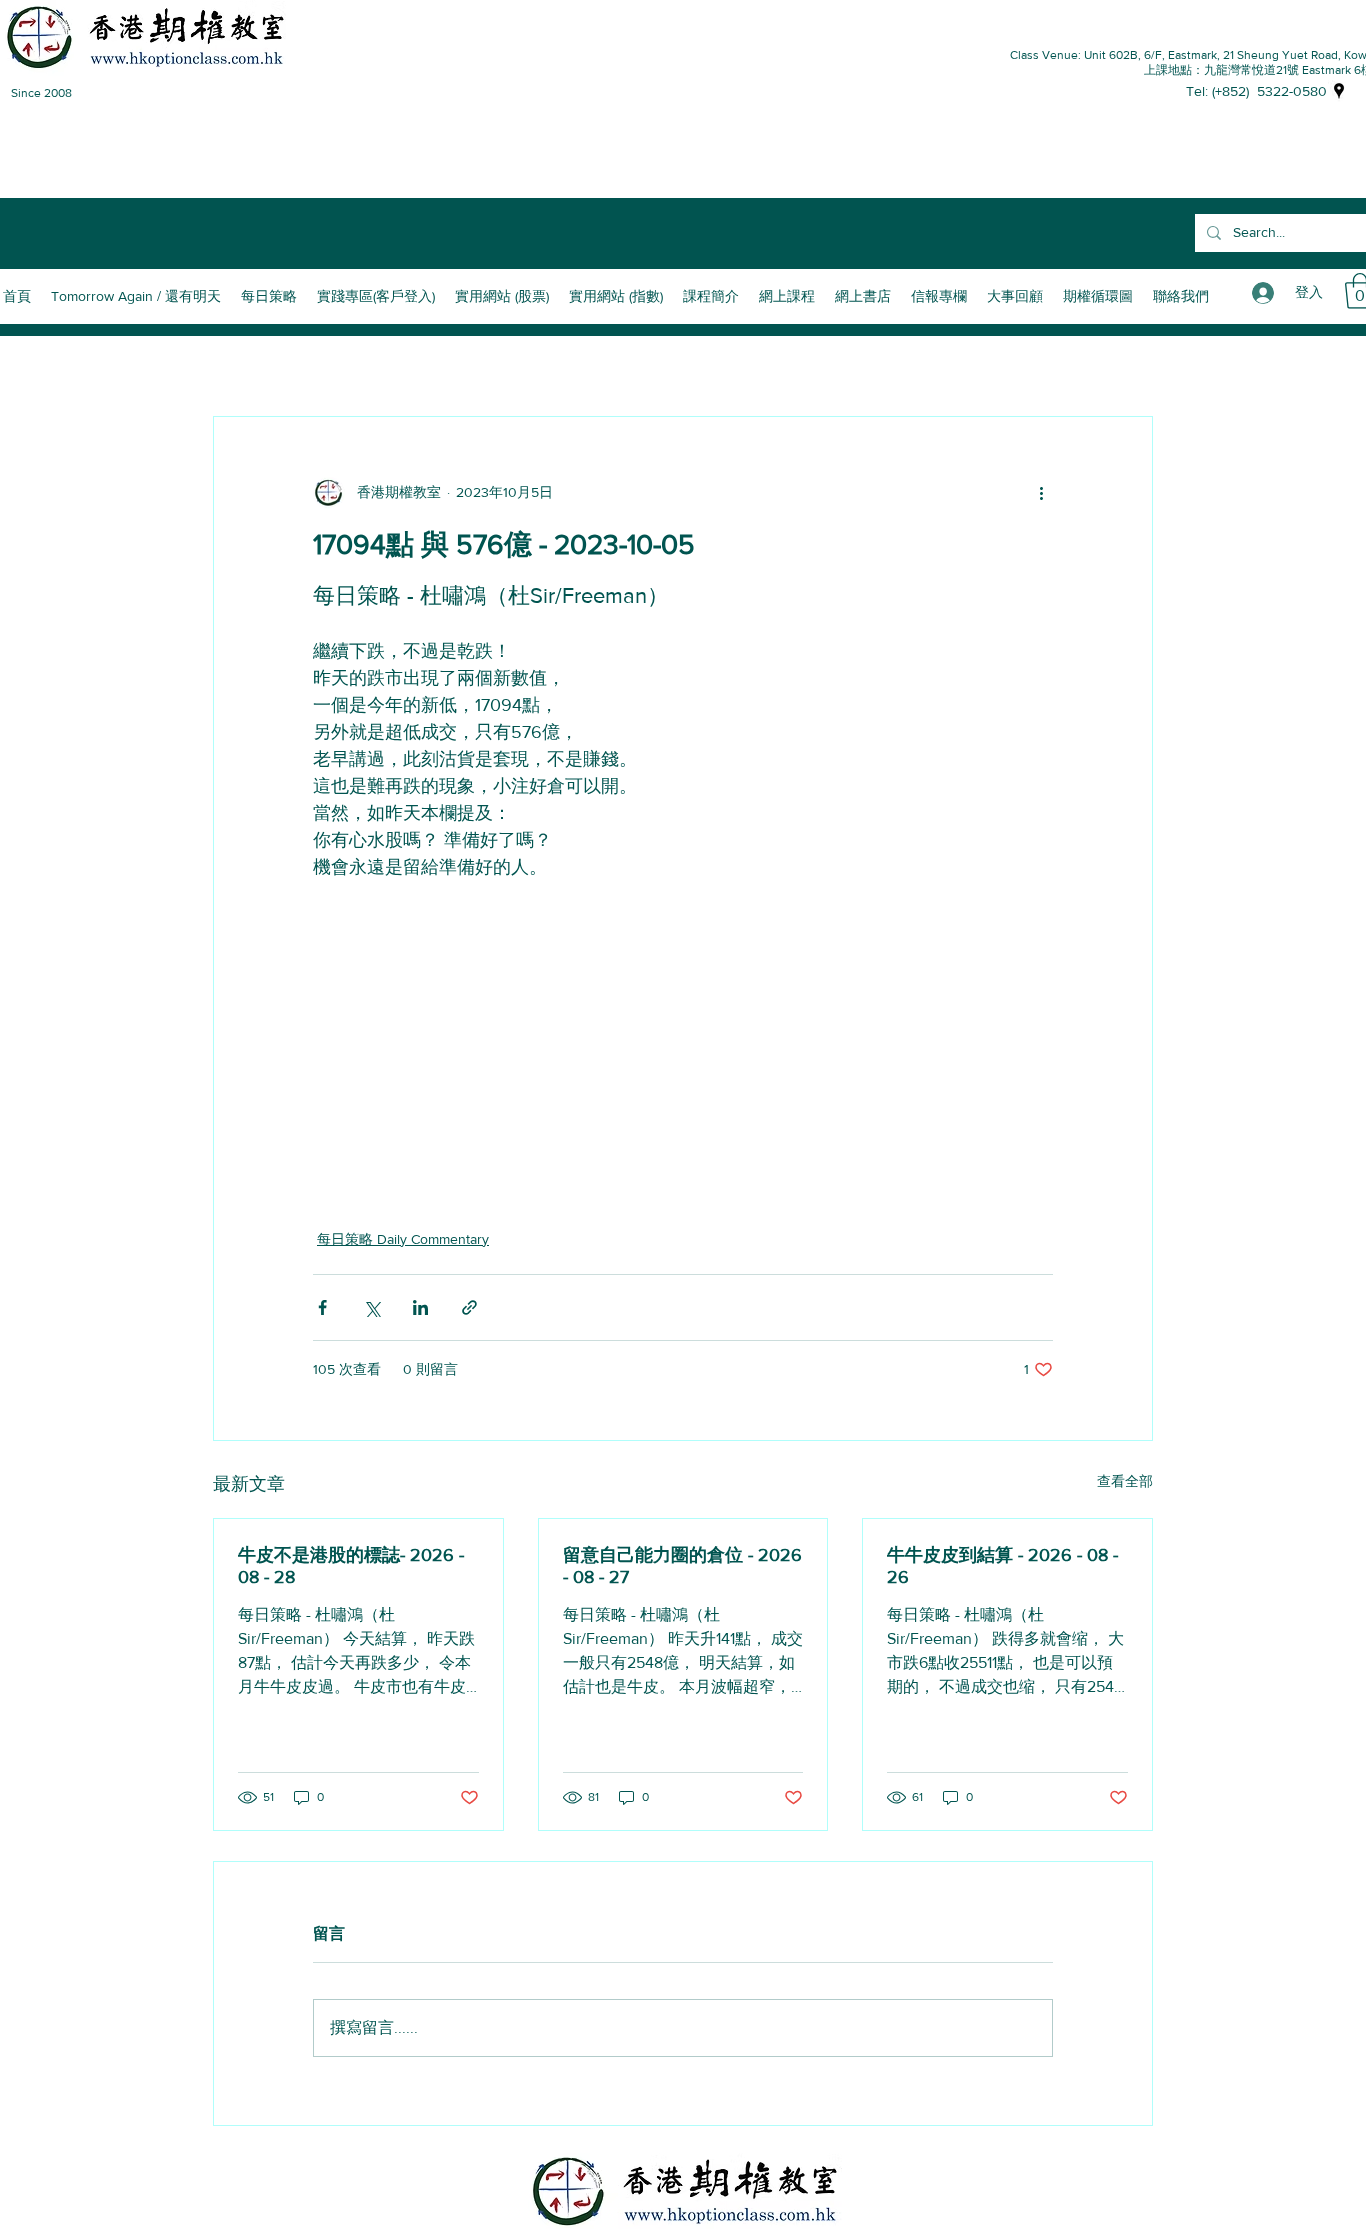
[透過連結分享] (469, 1307)
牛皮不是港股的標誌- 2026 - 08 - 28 (351, 1566)
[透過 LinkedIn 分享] (420, 1307)
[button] (711, 296)
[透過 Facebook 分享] (322, 1307)
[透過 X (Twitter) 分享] (371, 1307)
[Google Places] (1339, 91)
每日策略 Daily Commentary (403, 1239)
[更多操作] (1041, 493)
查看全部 (1125, 1481)
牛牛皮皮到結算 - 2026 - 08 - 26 (1002, 1566)
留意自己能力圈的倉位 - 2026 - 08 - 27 (682, 1566)
